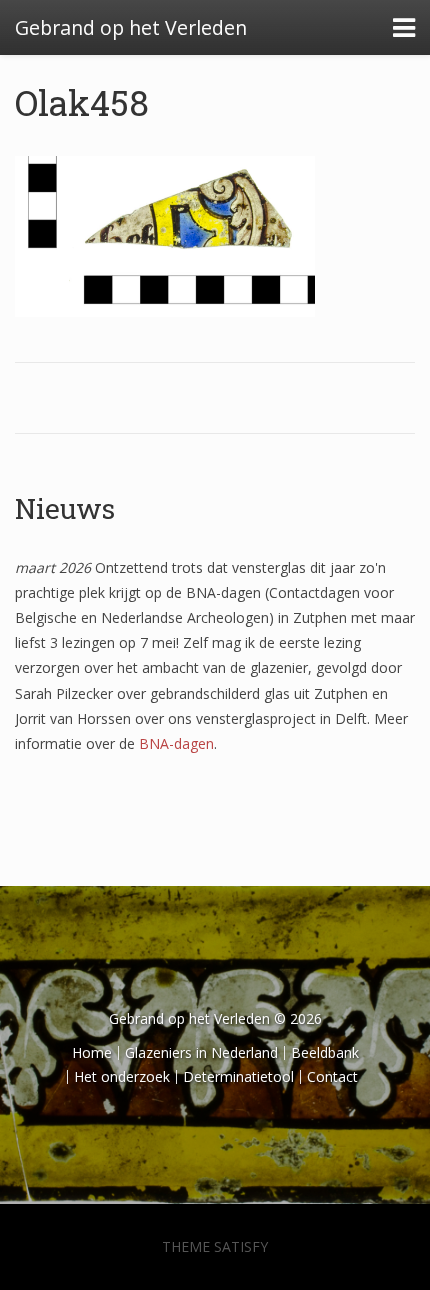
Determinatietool (238, 1076)
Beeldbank (325, 1052)
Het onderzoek (122, 1076)
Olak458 (82, 102)
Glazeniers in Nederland (201, 1052)
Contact (332, 1076)
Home (92, 1052)
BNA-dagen (176, 743)
